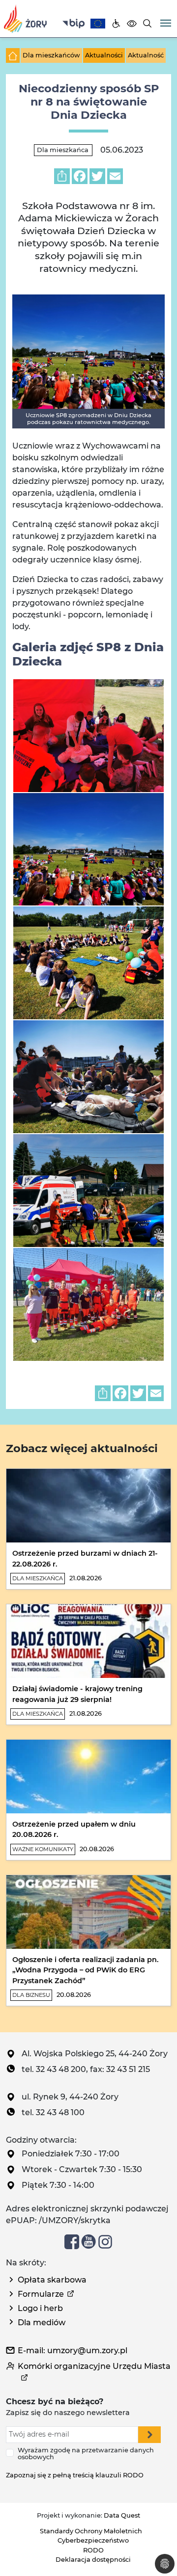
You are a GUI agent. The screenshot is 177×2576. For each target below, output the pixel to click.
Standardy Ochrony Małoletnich (91, 2531)
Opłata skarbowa (52, 2280)
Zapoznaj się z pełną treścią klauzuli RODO (75, 2475)
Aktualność (146, 55)
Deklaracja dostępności (93, 2560)
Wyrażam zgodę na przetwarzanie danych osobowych (86, 2454)
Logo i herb (40, 2308)
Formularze (41, 2294)
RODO (93, 2550)
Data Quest (122, 2515)
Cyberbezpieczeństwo (93, 2540)
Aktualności (104, 55)
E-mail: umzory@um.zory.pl (73, 2350)
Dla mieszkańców (51, 55)
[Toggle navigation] (166, 22)
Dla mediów (42, 2323)
